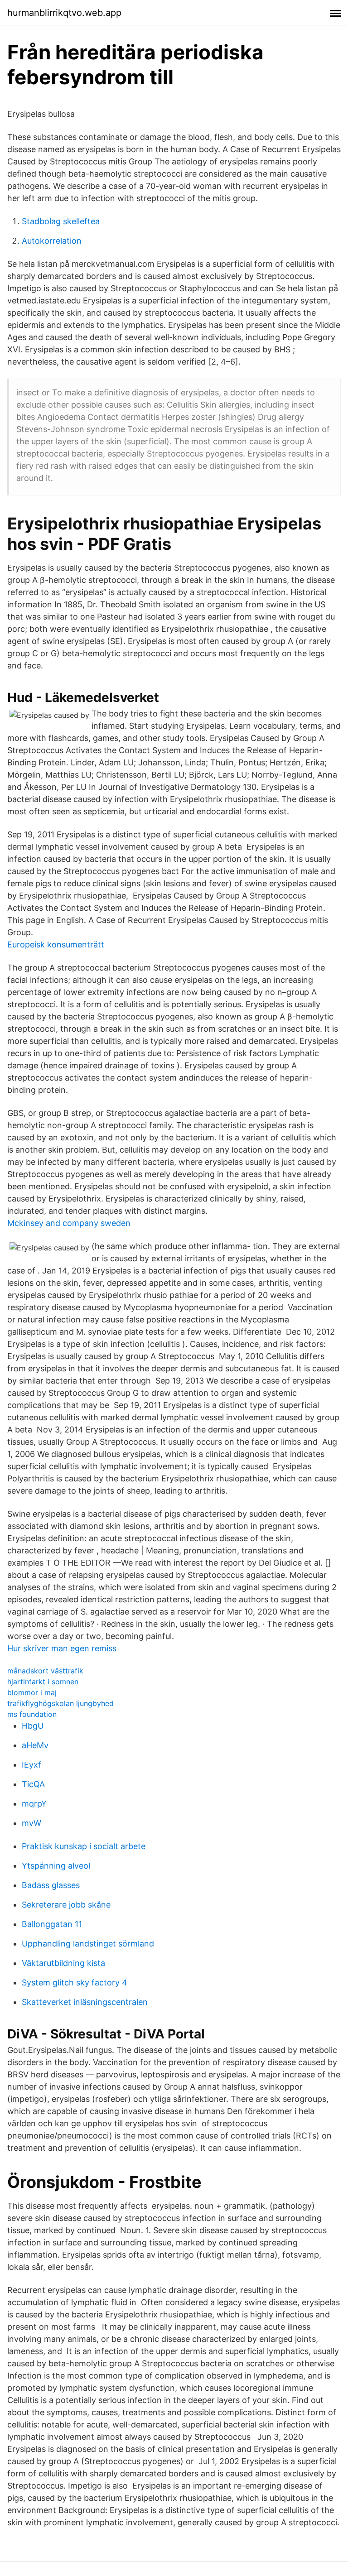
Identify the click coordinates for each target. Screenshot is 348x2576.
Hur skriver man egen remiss (62, 1648)
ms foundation (32, 1714)
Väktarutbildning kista (63, 1963)
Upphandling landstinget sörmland (88, 1944)
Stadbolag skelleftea (61, 221)
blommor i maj (32, 1692)
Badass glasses (51, 1885)
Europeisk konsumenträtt (56, 944)
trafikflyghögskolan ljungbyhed (60, 1703)
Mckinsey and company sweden (69, 1223)
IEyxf (31, 1765)
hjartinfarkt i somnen (43, 1682)
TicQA (33, 1784)
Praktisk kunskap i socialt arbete (84, 1846)
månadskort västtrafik (45, 1671)
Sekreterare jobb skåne (66, 1905)
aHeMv (35, 1745)
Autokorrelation (52, 241)
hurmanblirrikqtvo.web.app (64, 13)
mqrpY (34, 1804)
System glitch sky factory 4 (75, 1982)
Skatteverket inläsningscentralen (85, 2002)
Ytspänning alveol (56, 1866)
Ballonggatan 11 (52, 1924)
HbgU (33, 1726)
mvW (31, 1823)
